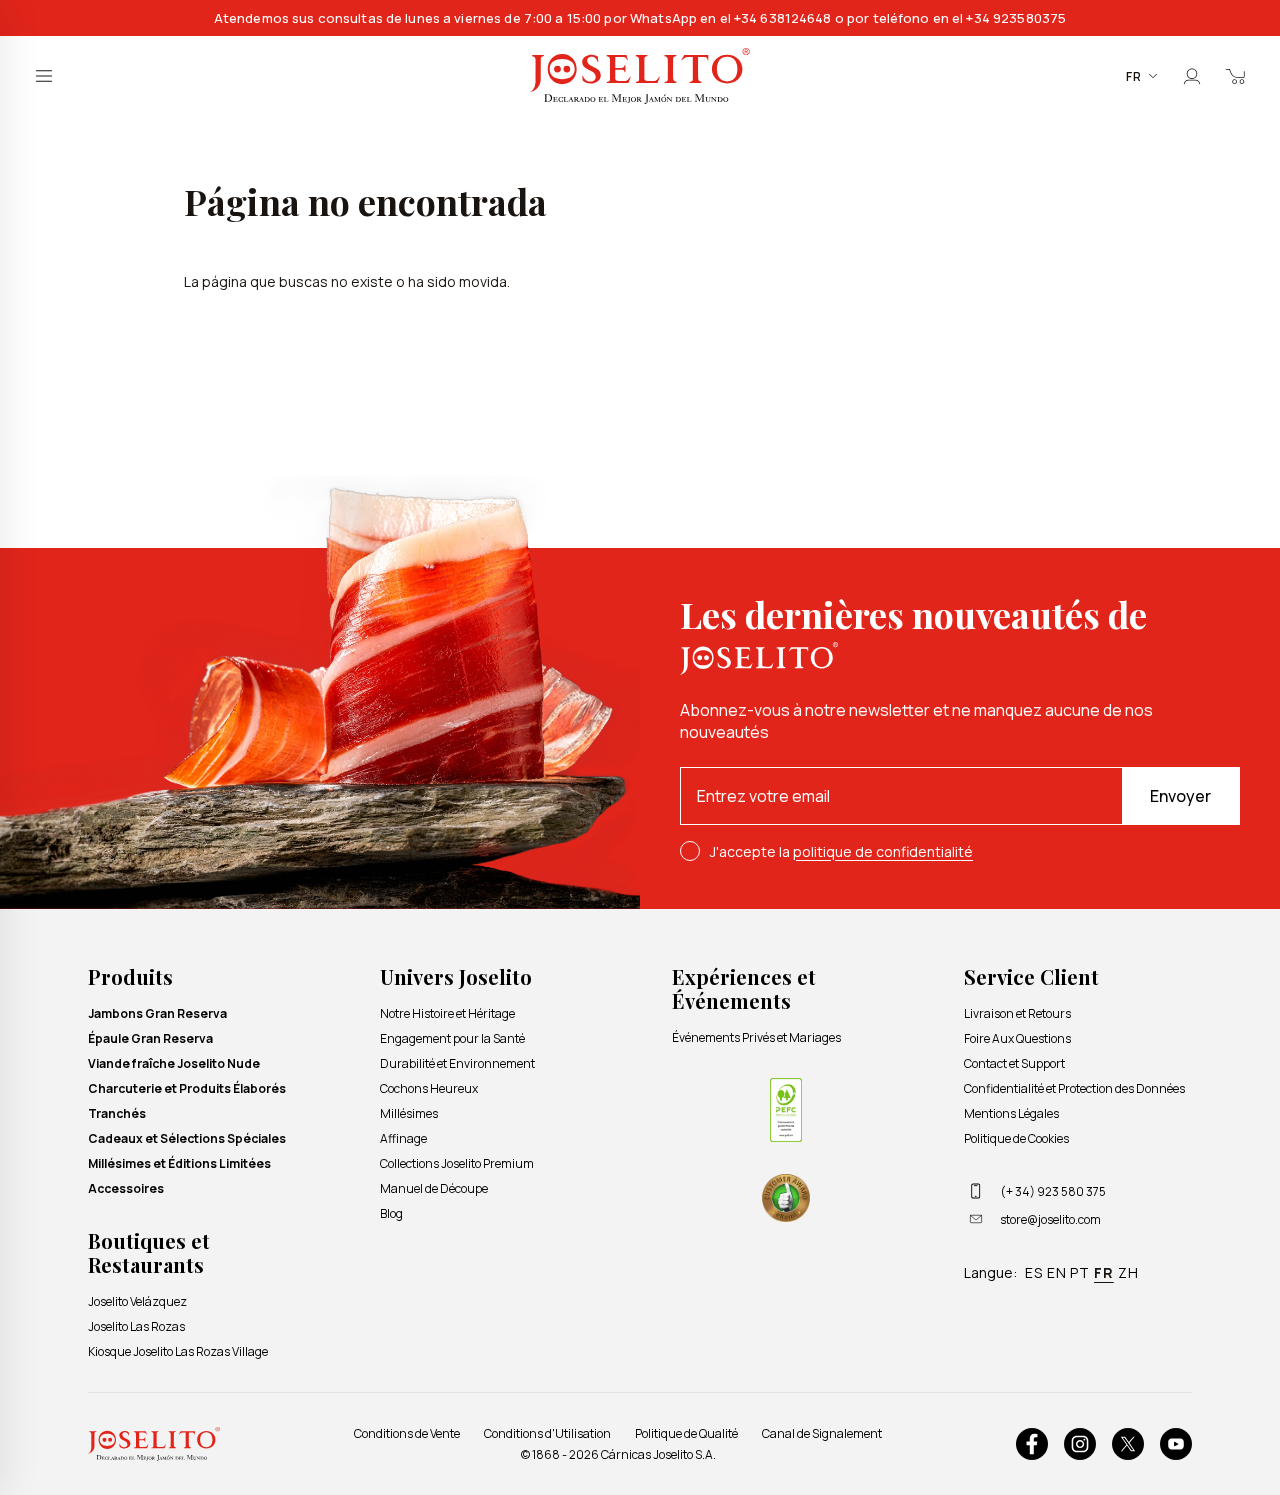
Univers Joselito (456, 976)
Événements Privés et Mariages (756, 1037)
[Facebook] (1032, 1444)
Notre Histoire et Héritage (447, 1013)
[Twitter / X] (1128, 1444)
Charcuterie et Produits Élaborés (187, 1088)
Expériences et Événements (744, 988)
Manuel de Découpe (434, 1188)
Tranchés (117, 1113)
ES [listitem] (1034, 1272)
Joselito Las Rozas (136, 1326)
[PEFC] (786, 1110)
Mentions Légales (1011, 1113)
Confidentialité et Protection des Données (1074, 1088)
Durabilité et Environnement (457, 1063)
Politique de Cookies (1016, 1138)
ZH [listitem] (1128, 1272)
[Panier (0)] (1236, 76)
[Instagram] (1080, 1444)
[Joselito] (640, 76)
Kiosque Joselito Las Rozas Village (178, 1351)
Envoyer (1180, 796)
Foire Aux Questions (1017, 1038)
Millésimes (409, 1113)
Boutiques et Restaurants (149, 1252)
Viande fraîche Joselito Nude (174, 1063)
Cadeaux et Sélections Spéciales (187, 1138)
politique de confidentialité (883, 851)
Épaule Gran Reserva (150, 1038)
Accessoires (126, 1188)
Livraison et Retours (1017, 1013)
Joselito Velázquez (137, 1301)
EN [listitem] (1057, 1272)
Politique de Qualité (686, 1433)
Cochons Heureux (429, 1088)
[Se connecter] (1192, 76)
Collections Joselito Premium (457, 1163)
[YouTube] (1176, 1444)
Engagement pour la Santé (452, 1038)
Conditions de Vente (407, 1433)
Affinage (403, 1138)
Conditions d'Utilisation (547, 1433)
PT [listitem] (1080, 1272)
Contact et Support (1014, 1063)
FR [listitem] (1104, 1272)
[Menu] (44, 76)
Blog (391, 1213)
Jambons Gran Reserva (157, 1013)
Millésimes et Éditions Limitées (179, 1163)
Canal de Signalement (822, 1433)
